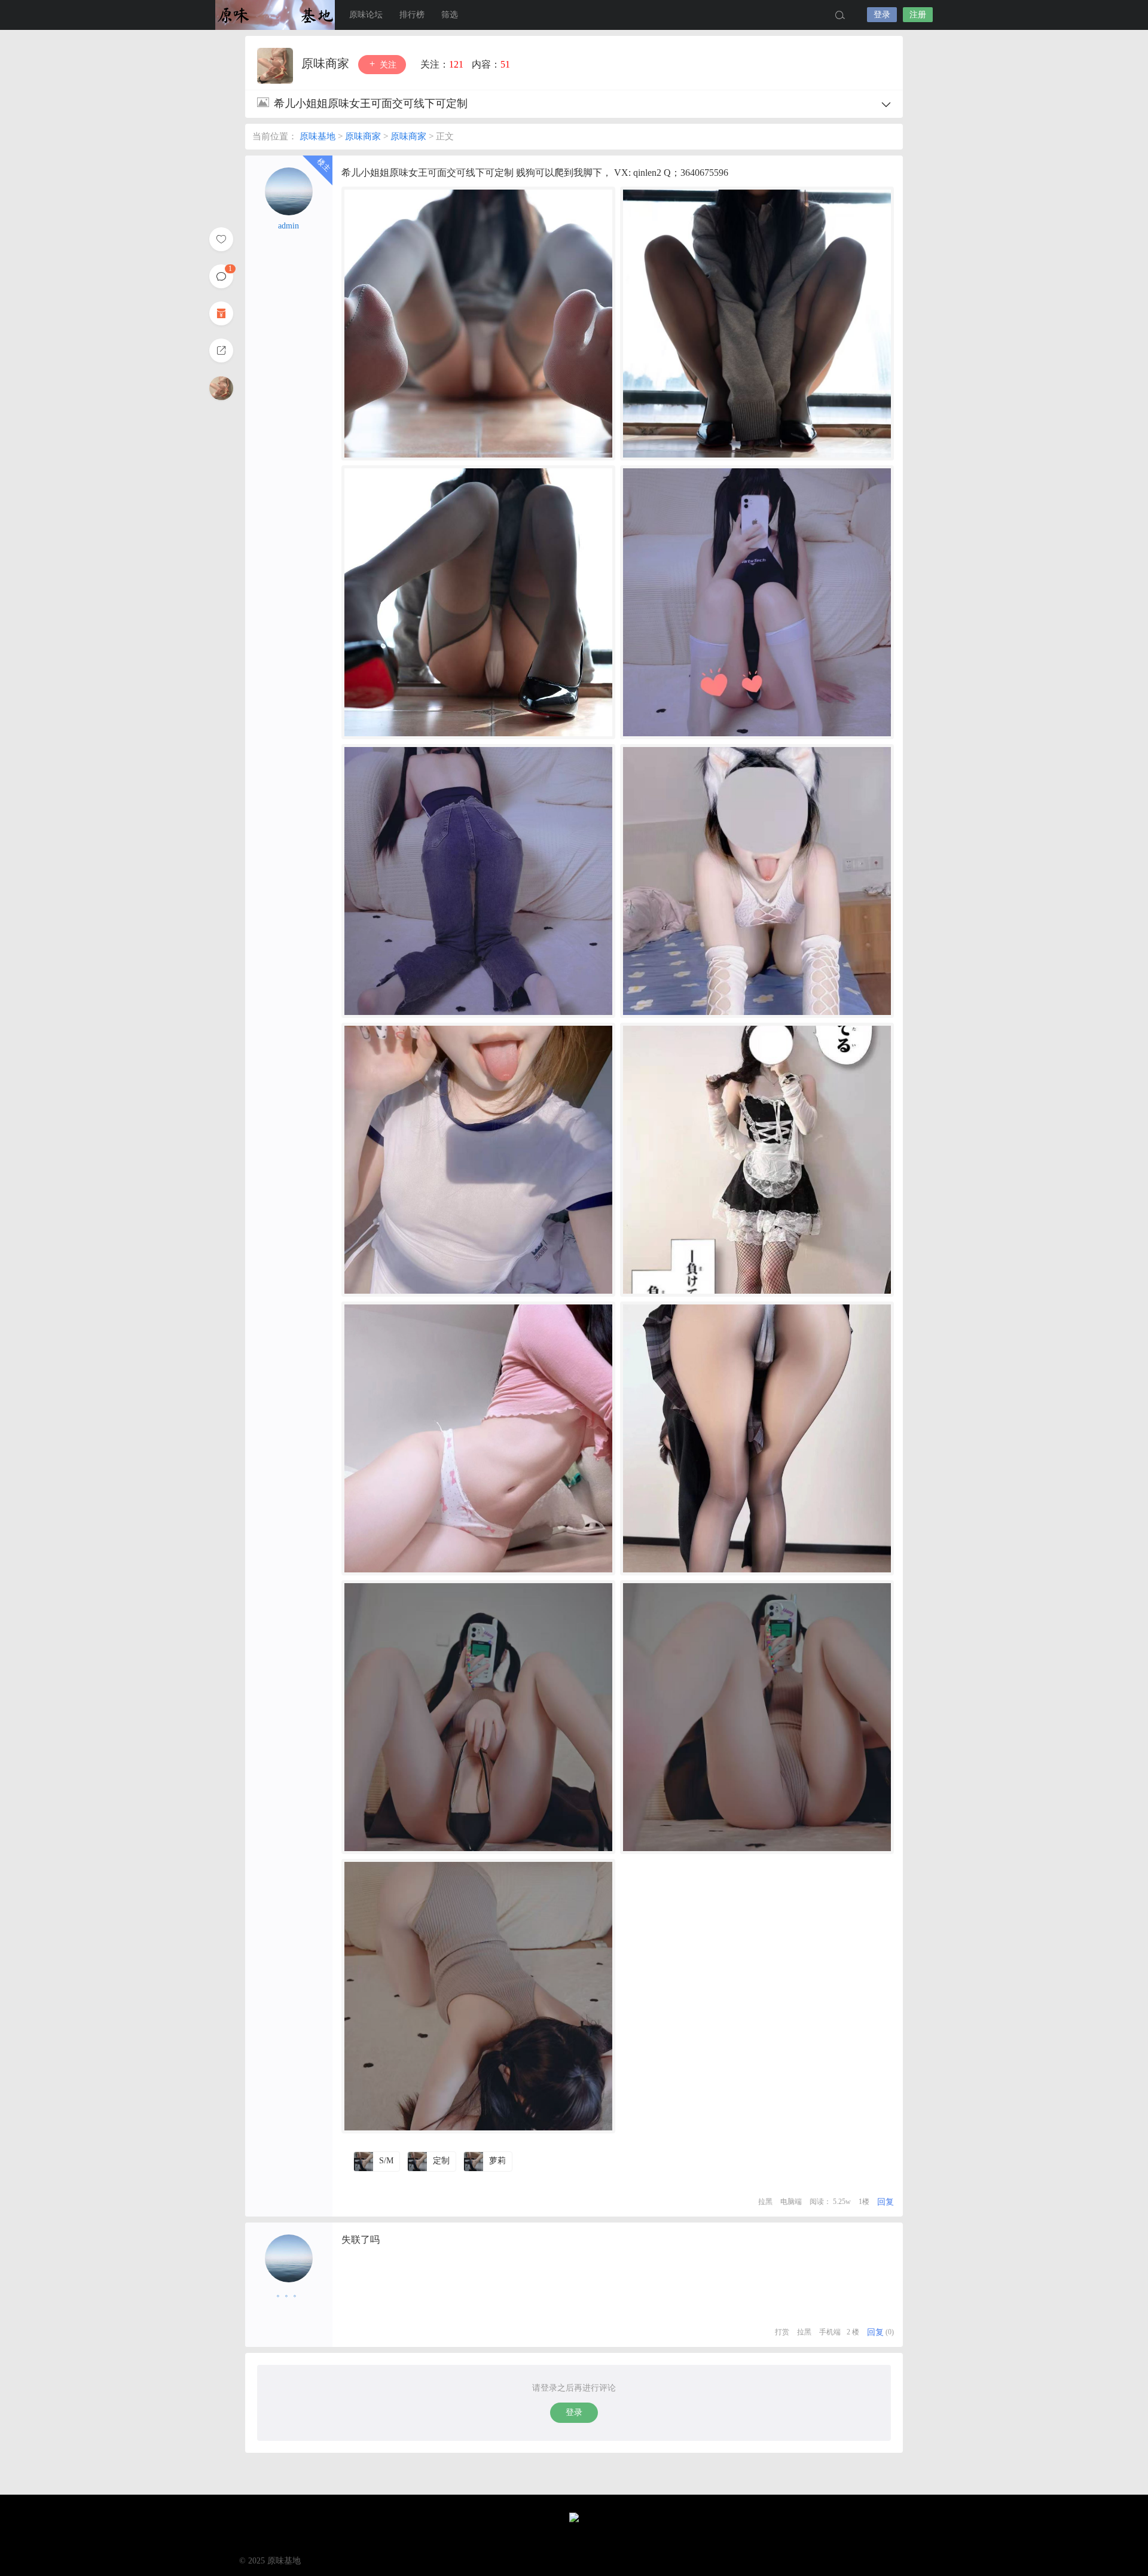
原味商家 (327, 63)
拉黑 (765, 2202)
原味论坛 (366, 15)
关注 (387, 65)
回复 (886, 2202)
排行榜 (412, 15)
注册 (918, 15)
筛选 (450, 15)
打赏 (782, 2332)
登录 (882, 15)
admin (288, 226)
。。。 (289, 2293)
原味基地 (275, 15)
